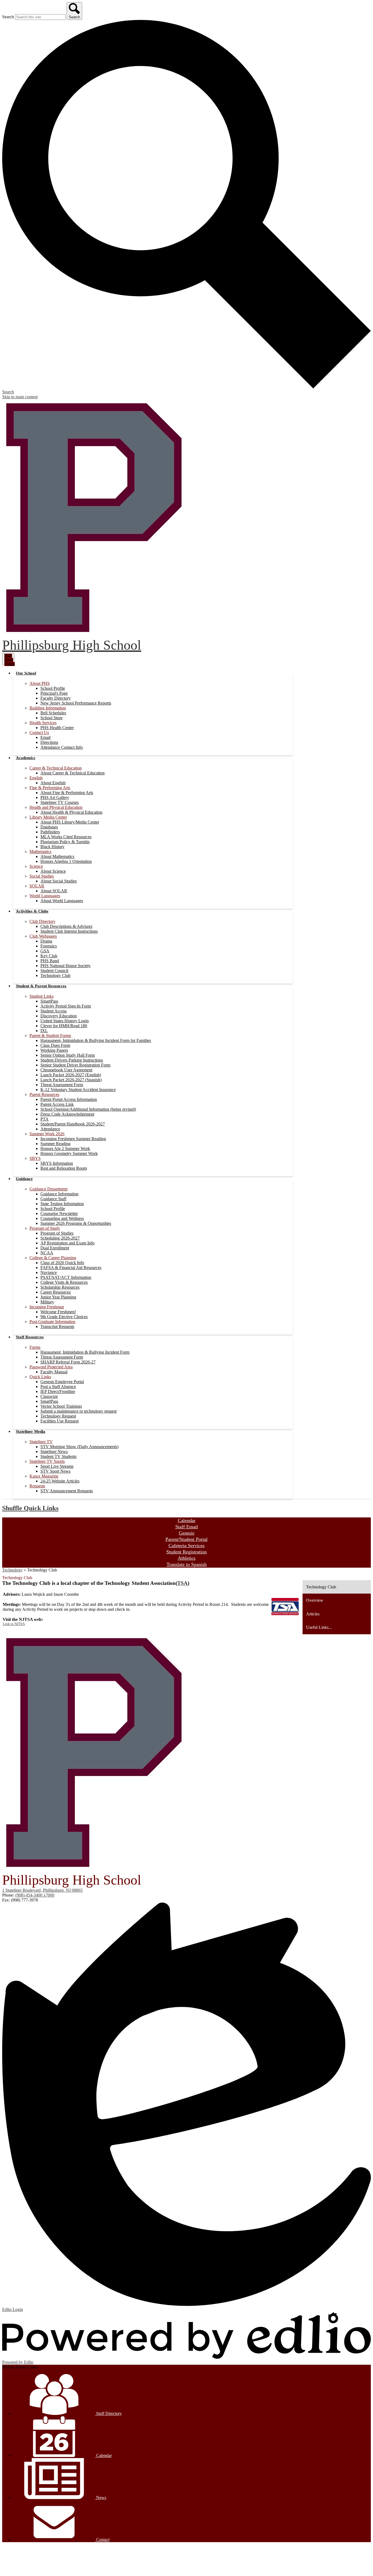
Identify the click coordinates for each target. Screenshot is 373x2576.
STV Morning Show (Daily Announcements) (79, 1447)
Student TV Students (58, 1456)
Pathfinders (50, 832)
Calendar (187, 1520)
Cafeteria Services (187, 1546)
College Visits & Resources (64, 1282)
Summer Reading (55, 1144)
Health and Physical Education (56, 807)
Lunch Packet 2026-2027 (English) (71, 1075)
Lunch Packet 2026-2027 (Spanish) (71, 1080)
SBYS (35, 1158)
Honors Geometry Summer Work (69, 1153)
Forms (35, 1347)
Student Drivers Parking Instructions (72, 1060)
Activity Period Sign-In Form (66, 1006)
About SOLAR (54, 891)
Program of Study (45, 1228)
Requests (37, 1486)
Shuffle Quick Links (30, 1508)
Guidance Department (48, 1189)
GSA (45, 951)
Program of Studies (57, 1233)
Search (8, 17)
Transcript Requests (57, 1326)
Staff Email (187, 1527)
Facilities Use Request (60, 1421)
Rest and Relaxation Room (64, 1168)
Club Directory (42, 921)
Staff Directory (108, 2413)
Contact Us (39, 733)
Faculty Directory (56, 698)
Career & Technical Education (56, 768)
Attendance (50, 1129)
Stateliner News (54, 1452)
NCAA (47, 1253)
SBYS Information (57, 1163)
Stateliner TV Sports (47, 1461)
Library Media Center (48, 817)
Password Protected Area (51, 1367)
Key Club (49, 956)
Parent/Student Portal (187, 1539)
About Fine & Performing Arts (67, 793)
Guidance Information (59, 1194)
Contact (102, 2540)
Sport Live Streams (57, 1466)
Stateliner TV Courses (60, 802)
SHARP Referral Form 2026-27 (68, 1362)
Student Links (42, 996)
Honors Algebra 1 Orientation (66, 861)
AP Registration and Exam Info (67, 1243)
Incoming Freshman (47, 1307)
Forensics (49, 946)
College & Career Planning (53, 1258)
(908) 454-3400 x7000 (35, 1895)
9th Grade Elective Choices (64, 1317)
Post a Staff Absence (58, 1387)
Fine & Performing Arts (50, 788)
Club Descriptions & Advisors (66, 926)
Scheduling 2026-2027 (60, 1238)
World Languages (45, 896)
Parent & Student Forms (50, 1036)
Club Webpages (43, 936)
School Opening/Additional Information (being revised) (88, 1109)
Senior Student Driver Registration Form (75, 1065)
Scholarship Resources (60, 1287)
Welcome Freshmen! (58, 1312)
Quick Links (40, 1377)
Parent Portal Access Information (69, 1099)
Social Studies (42, 876)
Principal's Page (54, 693)
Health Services (43, 723)
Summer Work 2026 (47, 1134)
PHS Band (50, 961)
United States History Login (65, 1021)
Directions (49, 742)
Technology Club (55, 975)
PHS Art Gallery (55, 797)
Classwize (49, 1396)
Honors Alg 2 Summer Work (65, 1149)
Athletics (187, 1558)
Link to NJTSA (14, 1624)
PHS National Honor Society (66, 966)
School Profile (53, 688)
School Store (51, 718)
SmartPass (49, 1001)
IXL (44, 1031)
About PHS (40, 683)
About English (53, 783)
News (101, 2498)
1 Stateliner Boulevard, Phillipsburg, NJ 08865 (42, 1890)
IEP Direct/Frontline (58, 1391)
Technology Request (58, 1416)
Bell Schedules (53, 713)
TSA (182, 1583)
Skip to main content (20, 397)
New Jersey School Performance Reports (76, 703)
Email (45, 737)
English (36, 778)
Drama (46, 941)
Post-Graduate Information (52, 1322)
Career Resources (56, 1292)
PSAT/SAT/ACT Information (66, 1277)
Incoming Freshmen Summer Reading (73, 1139)
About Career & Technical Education (72, 773)
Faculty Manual (54, 1372)
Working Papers (54, 1050)
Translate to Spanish (187, 1564)
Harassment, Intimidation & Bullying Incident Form (85, 1352)
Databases (49, 827)
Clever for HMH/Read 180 (64, 1026)
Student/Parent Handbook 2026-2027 (73, 1124)
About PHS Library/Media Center (70, 822)
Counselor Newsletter (59, 1213)
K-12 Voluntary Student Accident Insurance (78, 1090)
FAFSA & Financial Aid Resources (71, 1268)
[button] (26, 673)
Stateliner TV (41, 1442)
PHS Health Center (57, 728)
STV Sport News (55, 1471)
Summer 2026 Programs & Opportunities (76, 1223)
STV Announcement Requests (67, 1491)
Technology (12, 1570)
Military (47, 1302)
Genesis (187, 1533)
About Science (53, 871)
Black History (52, 847)
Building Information (48, 708)
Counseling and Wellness (62, 1218)
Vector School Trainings (61, 1406)
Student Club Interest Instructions (69, 931)
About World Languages (62, 901)
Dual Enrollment (55, 1248)
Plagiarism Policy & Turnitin (65, 842)
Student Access (54, 1011)
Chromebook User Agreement (66, 1070)
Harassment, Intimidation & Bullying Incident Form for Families (96, 1040)
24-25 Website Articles (60, 1481)
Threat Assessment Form (62, 1085)
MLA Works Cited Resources (66, 837)
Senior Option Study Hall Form (68, 1055)
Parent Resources (44, 1094)
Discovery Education (59, 1016)
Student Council (54, 971)
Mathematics (40, 852)
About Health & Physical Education (71, 812)
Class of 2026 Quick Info (62, 1263)
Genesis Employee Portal (62, 1382)
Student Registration (187, 1552)
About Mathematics (57, 856)
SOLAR (37, 886)
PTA (45, 1119)
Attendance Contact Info (62, 747)
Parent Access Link (57, 1104)
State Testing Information (62, 1204)
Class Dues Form (55, 1045)
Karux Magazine (44, 1476)
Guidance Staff (53, 1199)
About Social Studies (59, 881)
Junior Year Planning (58, 1297)
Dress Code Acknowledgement (67, 1114)
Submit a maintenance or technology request (79, 1411)
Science (36, 866)
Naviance (49, 1272)
